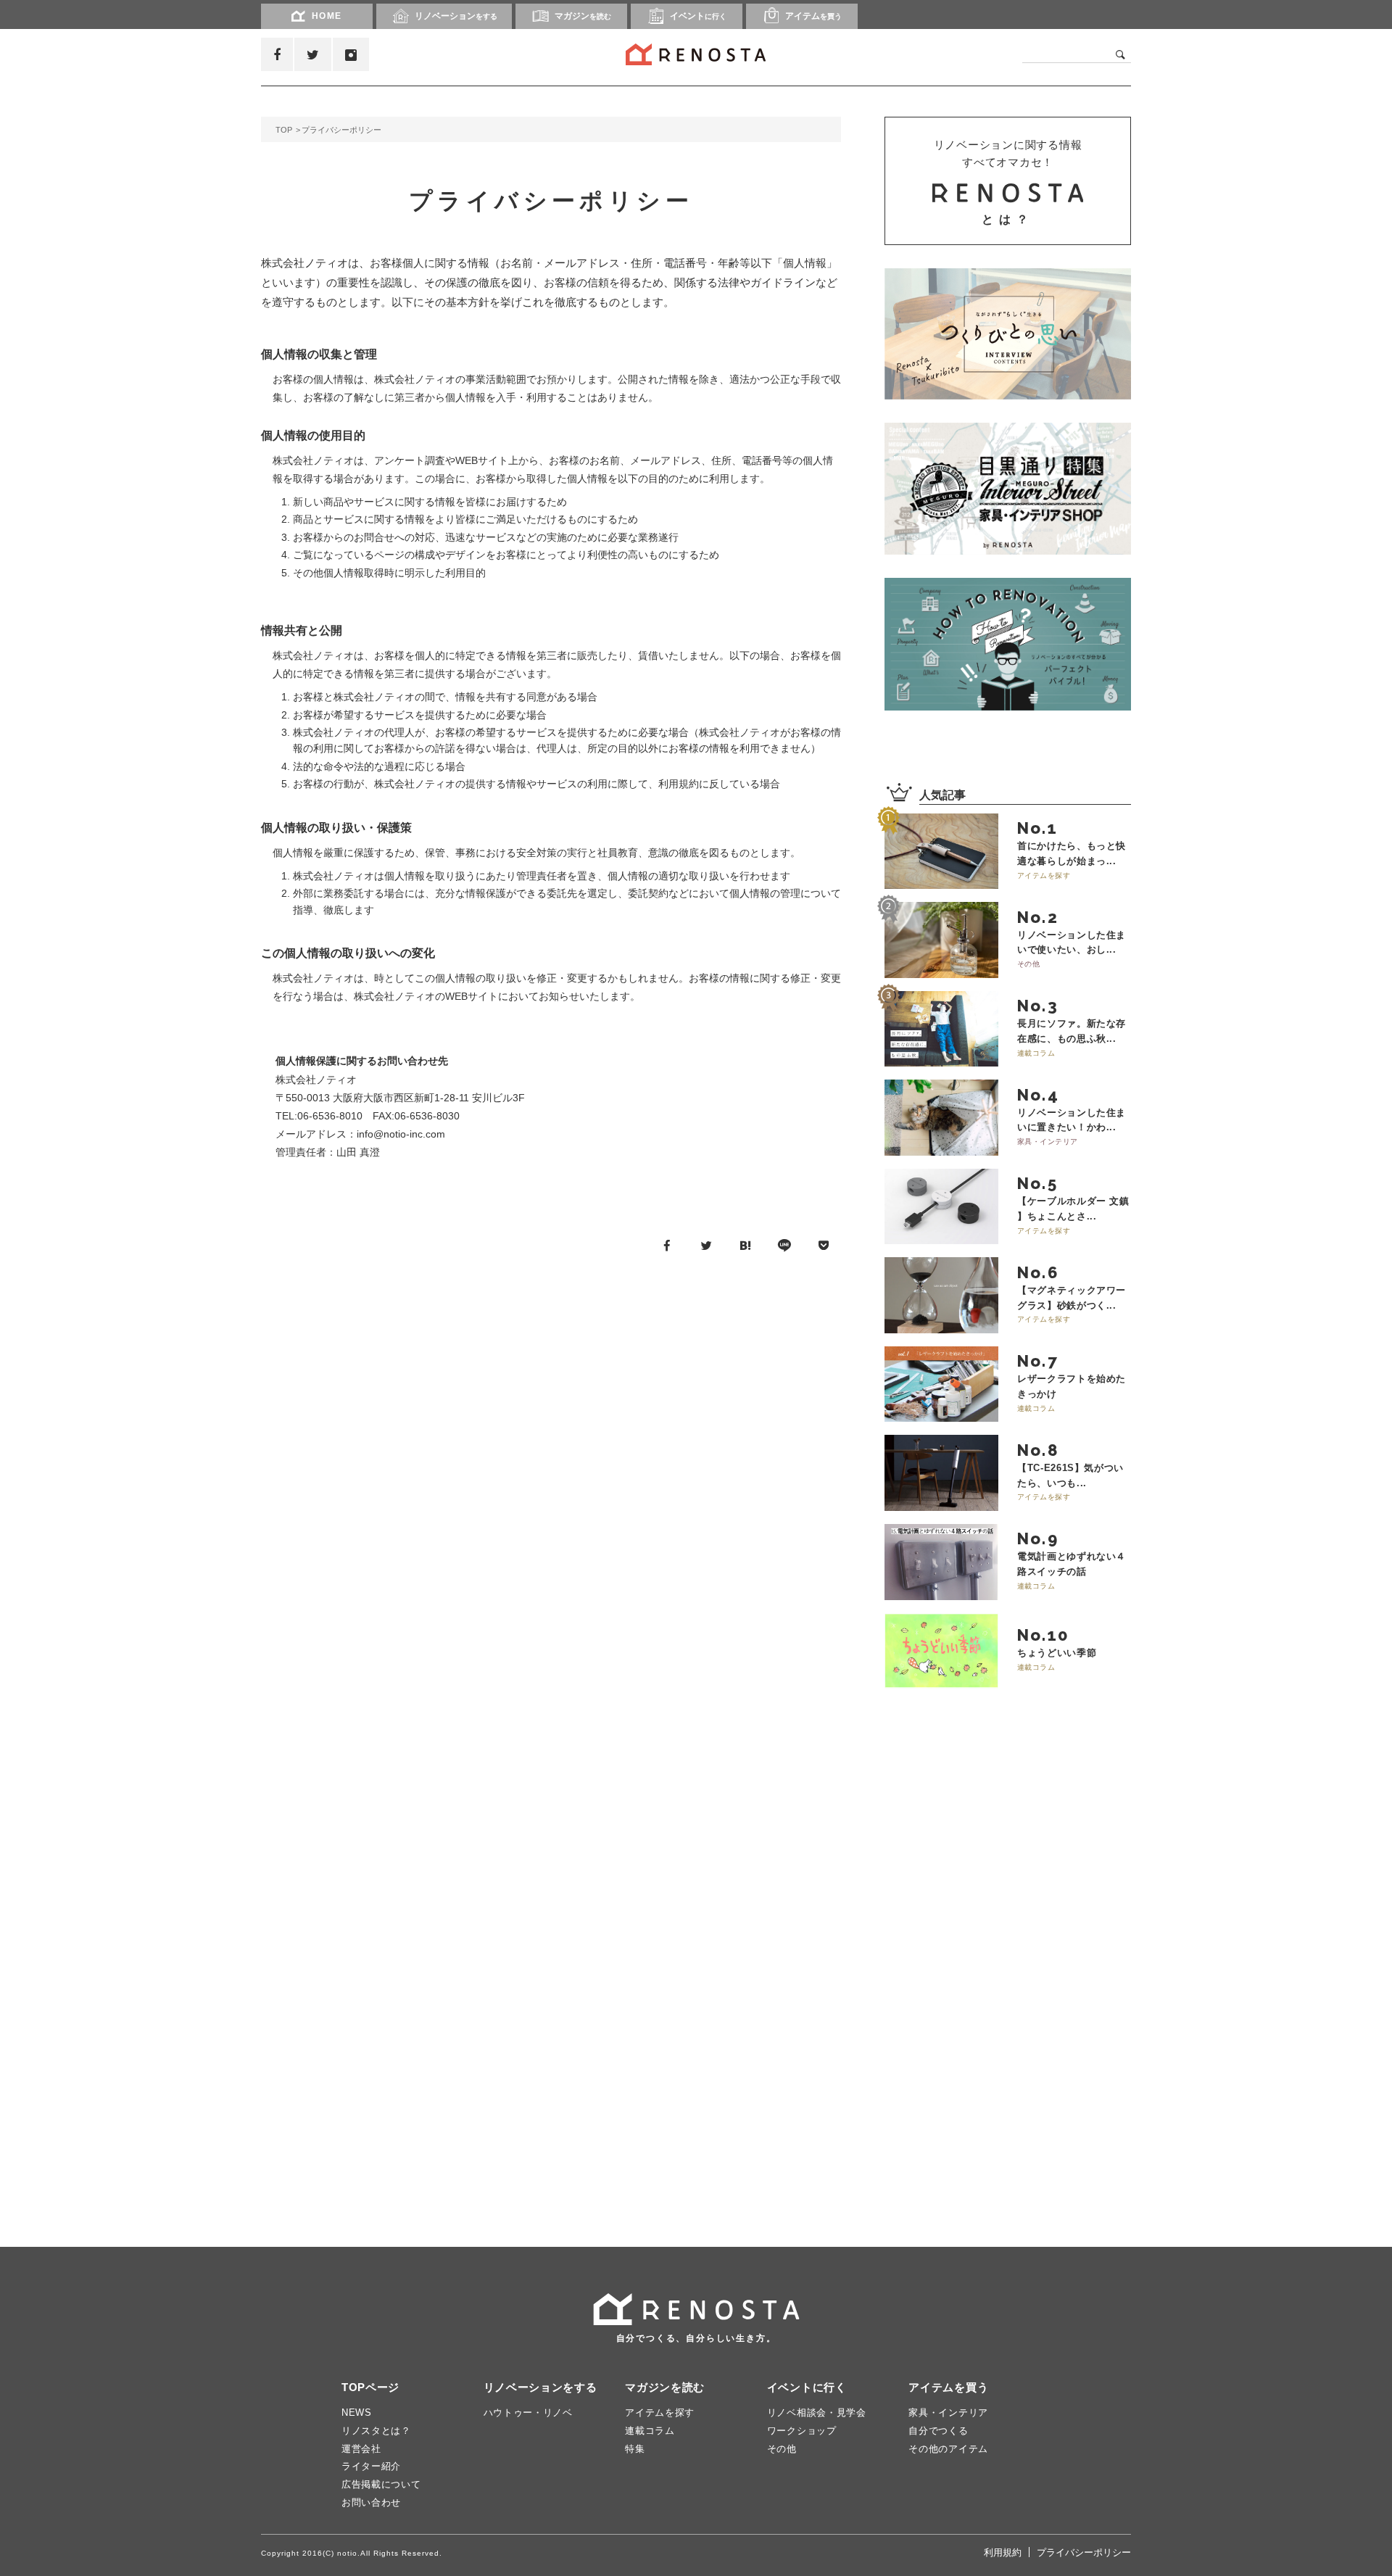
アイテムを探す (660, 2413)
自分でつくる (938, 2431)
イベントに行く (807, 2387)
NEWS (357, 2413)
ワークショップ (802, 2431)
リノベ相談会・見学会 (817, 2413)
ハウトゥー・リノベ (528, 2413)
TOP (284, 130)
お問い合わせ (371, 2502)
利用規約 (1003, 2552)
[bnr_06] (1008, 489)
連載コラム (650, 2431)
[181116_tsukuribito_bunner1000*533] (1008, 334)
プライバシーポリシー (1084, 2552)
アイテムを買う (948, 2387)
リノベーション (456, 16)
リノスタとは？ (376, 2431)
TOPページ (370, 2387)
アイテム (813, 16)
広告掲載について (381, 2484)
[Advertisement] (993, 1971)
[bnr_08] (1008, 644)
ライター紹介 (371, 2466)
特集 (635, 2449)
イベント (698, 16)
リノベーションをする (540, 2387)
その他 (782, 2449)
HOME (327, 16)
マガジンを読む (665, 2387)
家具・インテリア (948, 2413)
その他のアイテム (948, 2449)
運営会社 (361, 2449)
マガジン (583, 16)
